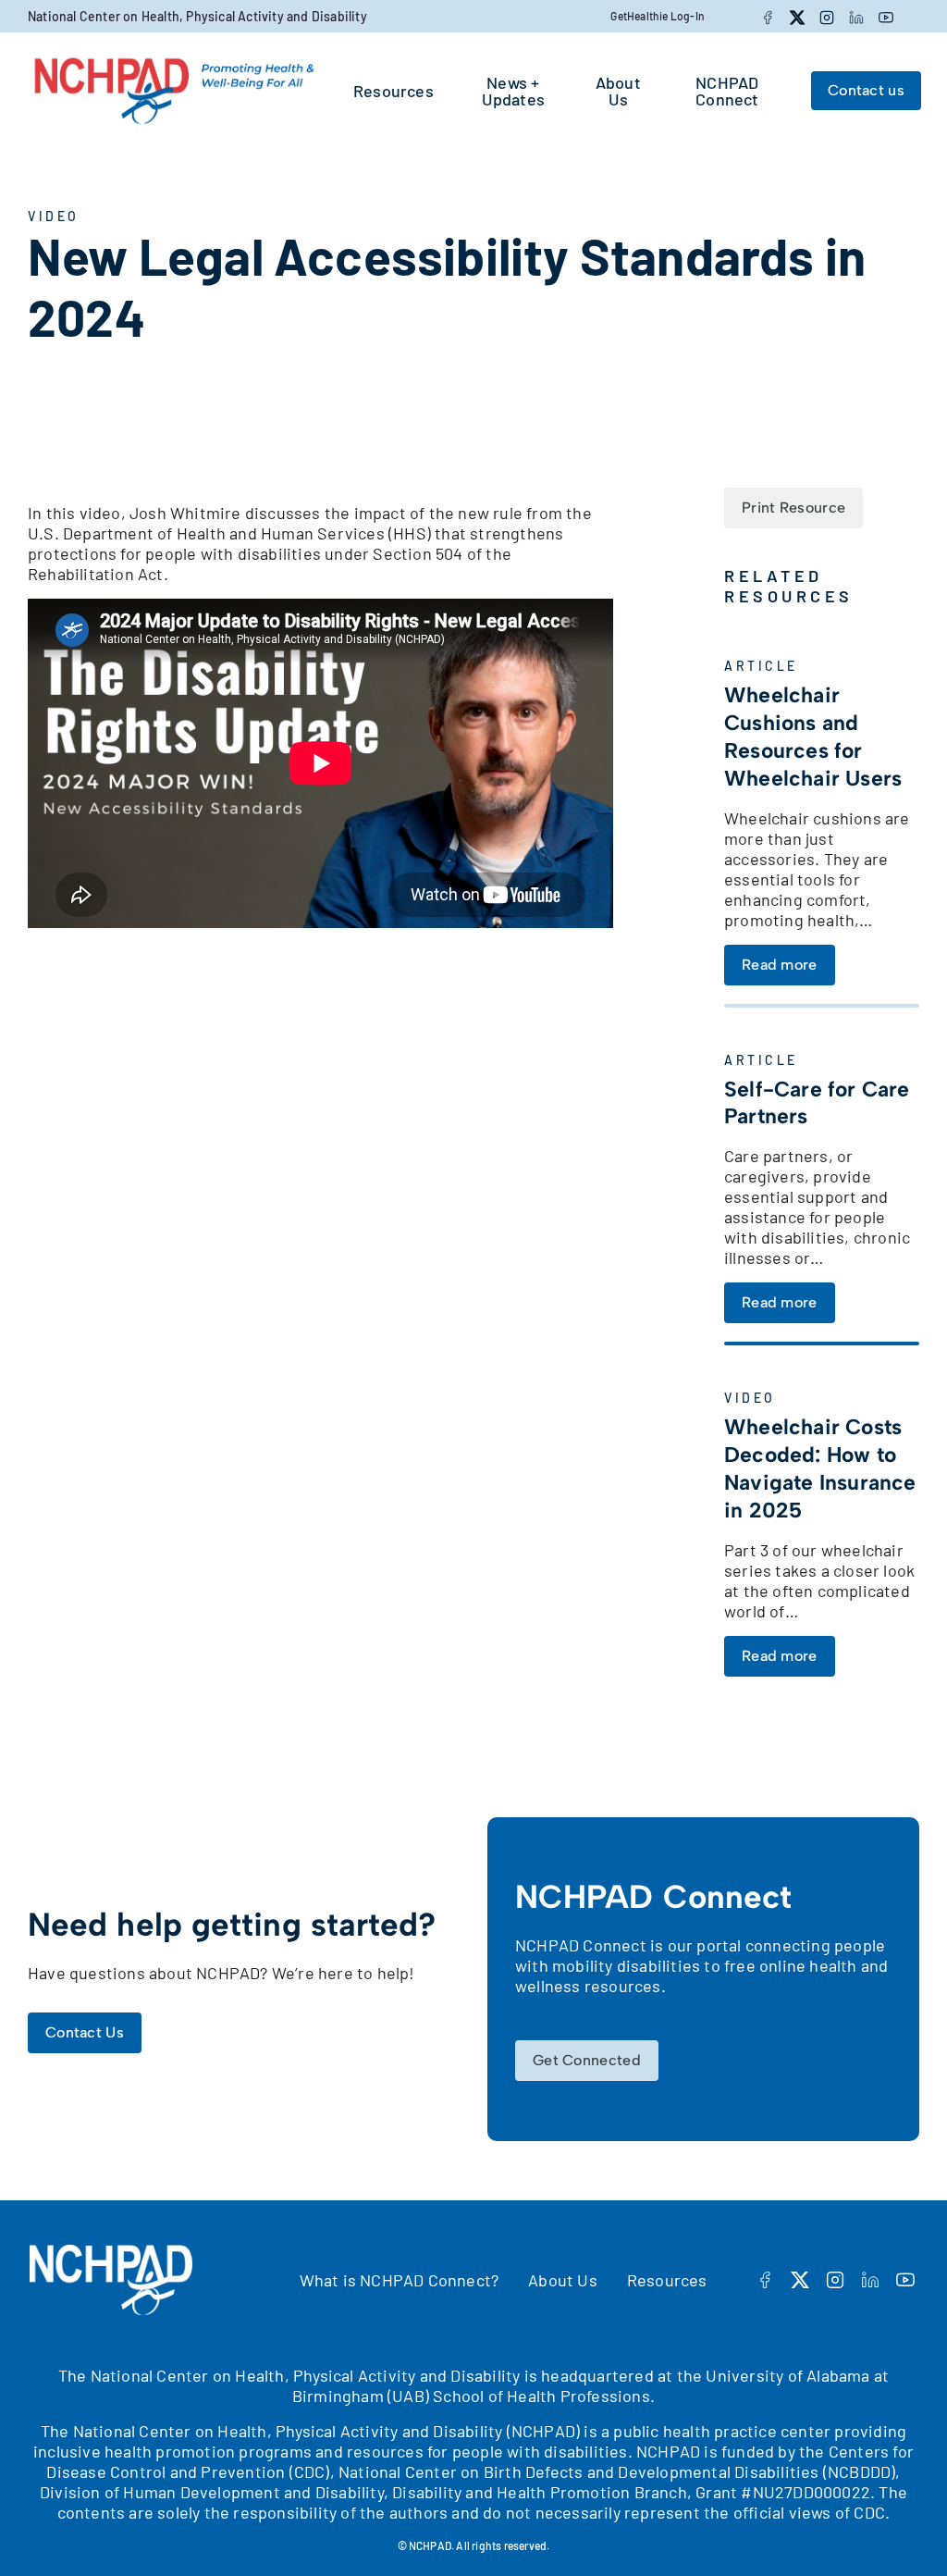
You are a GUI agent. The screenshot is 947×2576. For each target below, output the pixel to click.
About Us (563, 2280)
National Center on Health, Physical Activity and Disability (197, 16)
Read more (780, 965)
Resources (667, 2280)
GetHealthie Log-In (658, 16)
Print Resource (793, 508)
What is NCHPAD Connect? (400, 2280)
